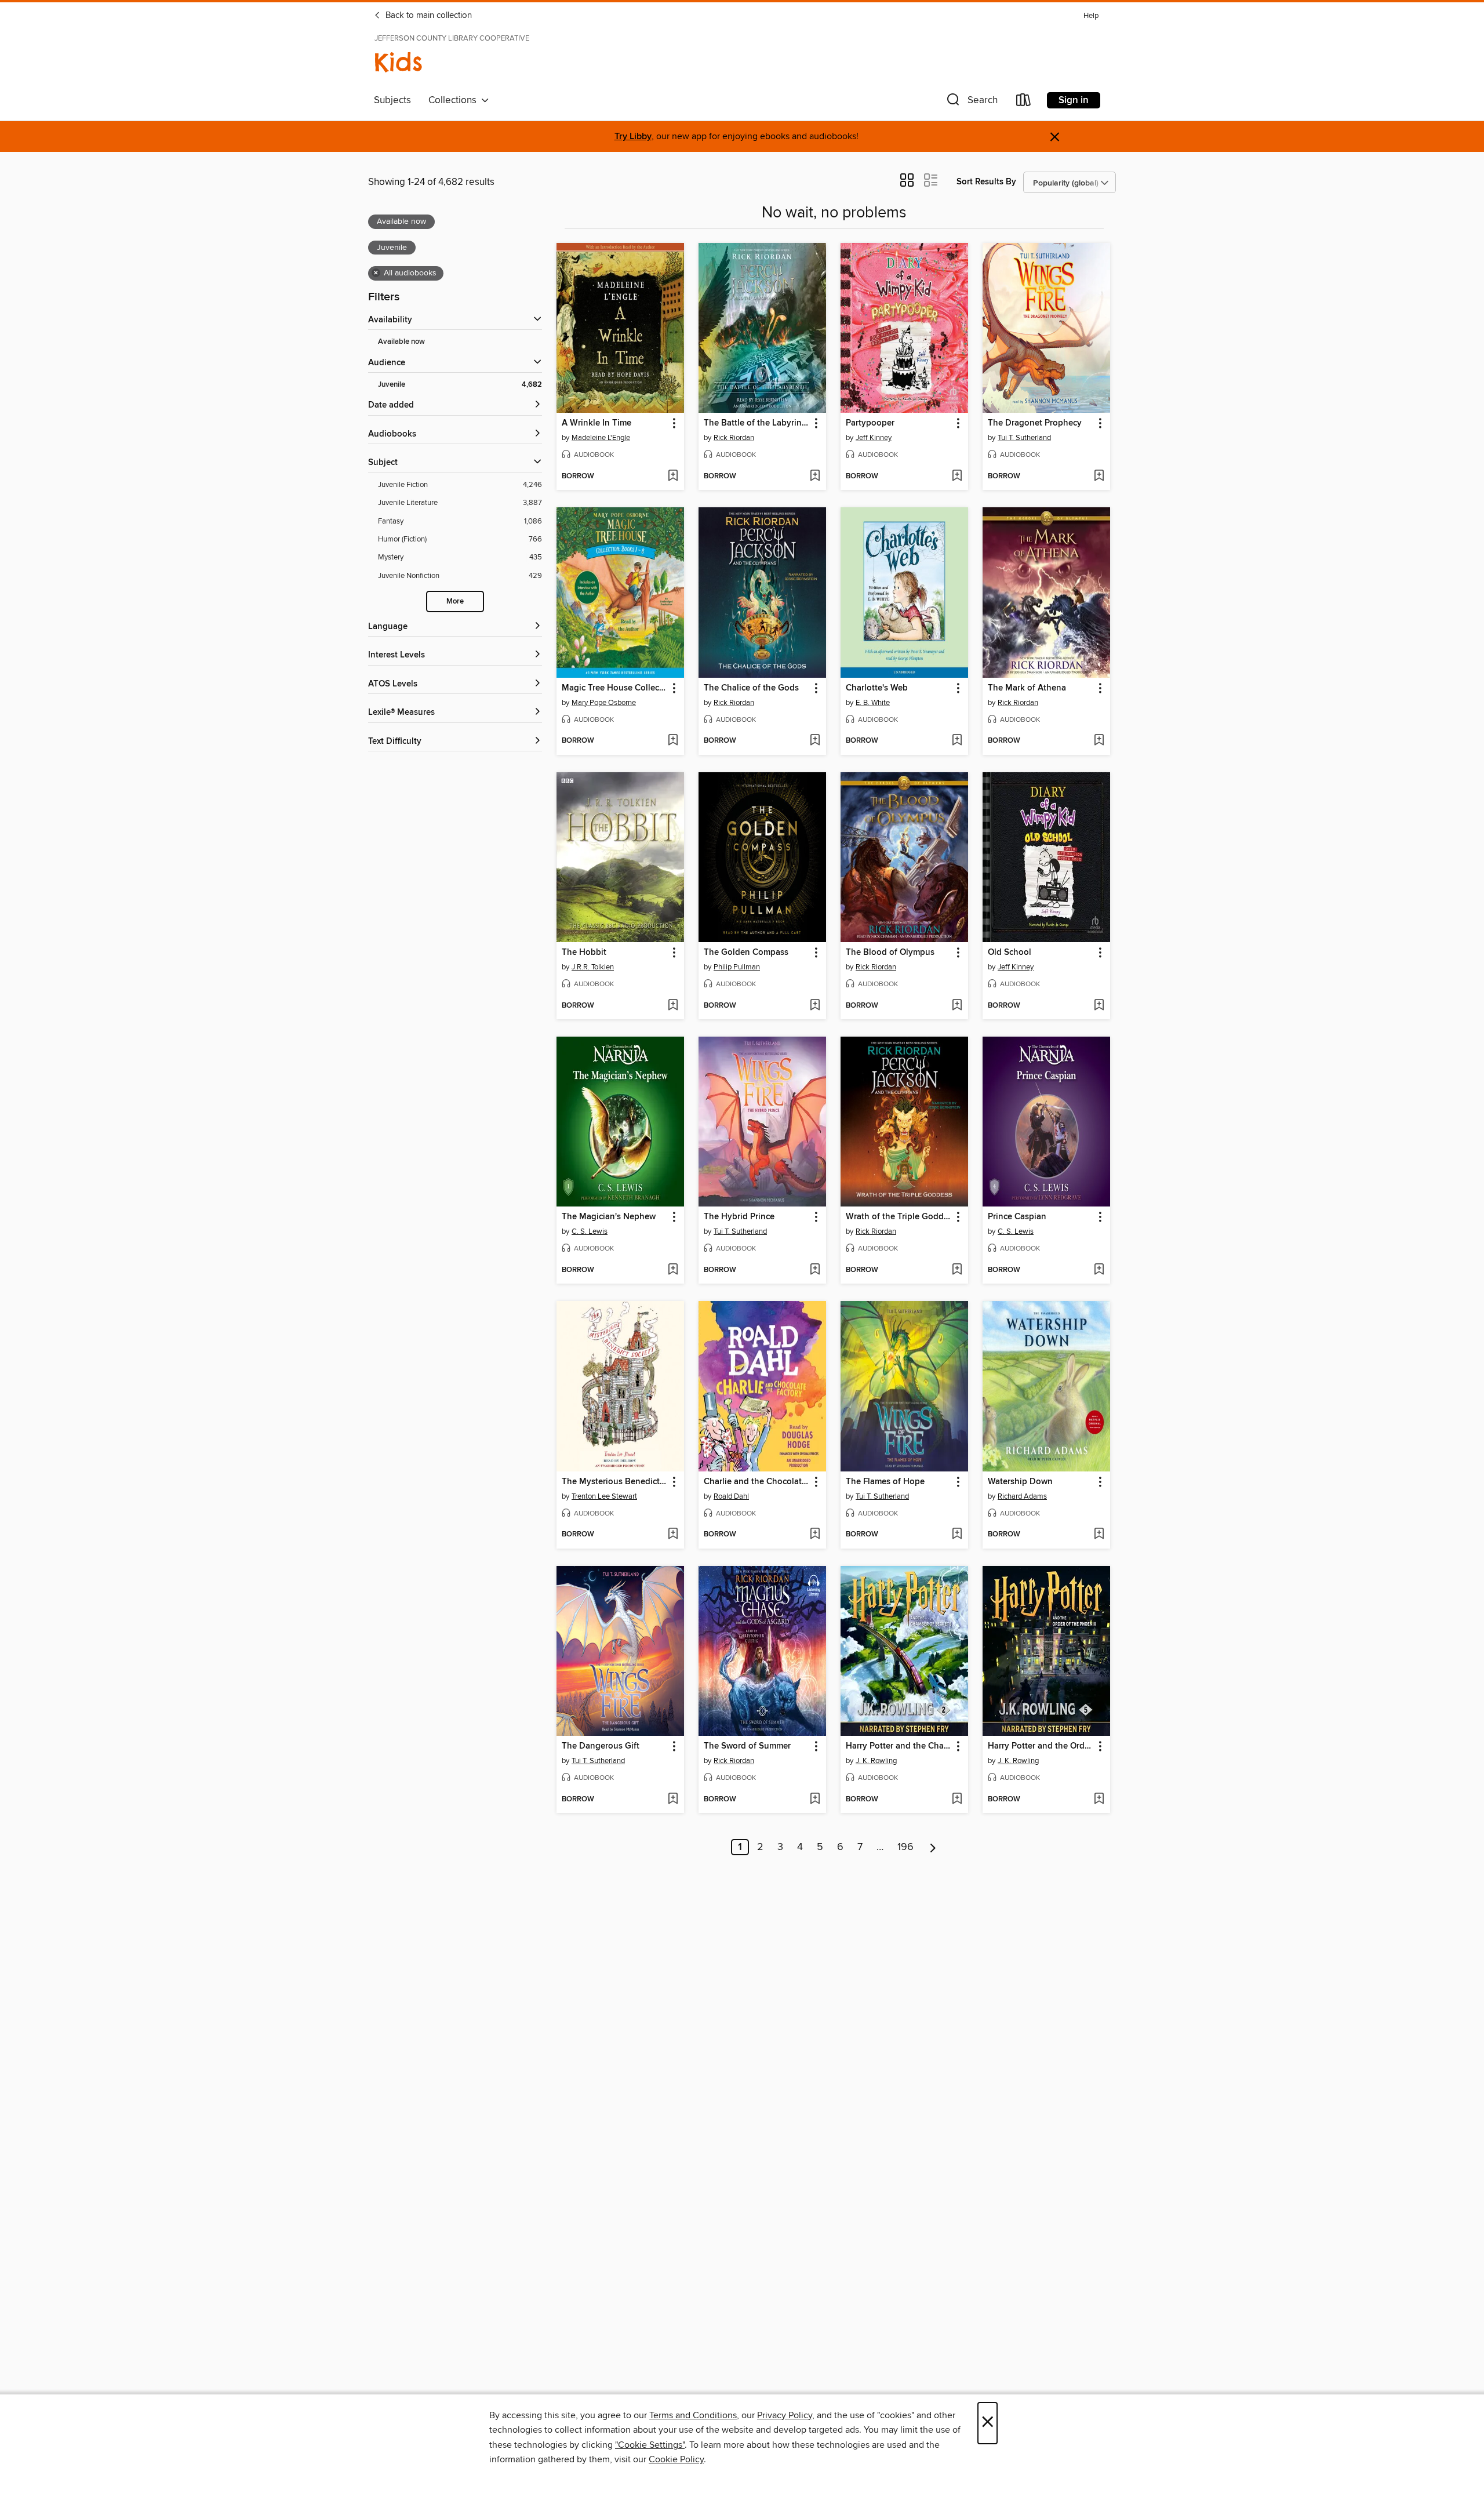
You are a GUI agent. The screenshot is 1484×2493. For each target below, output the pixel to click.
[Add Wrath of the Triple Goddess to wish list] (957, 1270)
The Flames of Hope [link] (885, 1482)
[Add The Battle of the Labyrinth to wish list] (815, 477)
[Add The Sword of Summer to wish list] (815, 1800)
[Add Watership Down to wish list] (1099, 1535)
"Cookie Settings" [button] (650, 2445)
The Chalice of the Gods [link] (751, 688)
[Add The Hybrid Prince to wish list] (815, 1270)
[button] (971, 102)
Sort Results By (986, 182)
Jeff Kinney (874, 438)
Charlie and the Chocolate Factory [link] (757, 1482)
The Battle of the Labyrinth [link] (757, 423)
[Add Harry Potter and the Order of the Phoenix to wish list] (1099, 1800)
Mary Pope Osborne (604, 703)
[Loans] (1024, 102)
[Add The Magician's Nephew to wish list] (673, 1270)
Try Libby (633, 137)
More (455, 602)
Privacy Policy (785, 2415)
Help (1091, 16)
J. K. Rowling (876, 1761)
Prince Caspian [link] (1017, 1217)
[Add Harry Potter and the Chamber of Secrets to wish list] (957, 1800)
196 (905, 1847)
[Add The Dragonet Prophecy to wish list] (1099, 477)
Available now (401, 342)
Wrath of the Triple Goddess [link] (899, 1217)
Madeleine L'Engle (601, 438)
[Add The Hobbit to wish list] (673, 1006)
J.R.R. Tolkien (593, 967)
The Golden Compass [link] (746, 953)
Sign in (1074, 100)
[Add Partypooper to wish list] (957, 477)
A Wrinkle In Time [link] (596, 423)
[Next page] (933, 1847)
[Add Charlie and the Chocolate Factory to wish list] (815, 1535)
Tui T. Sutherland (1024, 438)
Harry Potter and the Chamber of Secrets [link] (899, 1746)
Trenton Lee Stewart (604, 1496)
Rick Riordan (734, 438)
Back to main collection (428, 16)
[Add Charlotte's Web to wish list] (957, 741)
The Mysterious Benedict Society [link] (615, 1482)
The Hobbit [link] (584, 953)
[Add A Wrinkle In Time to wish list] (673, 477)
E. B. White (873, 703)
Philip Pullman (737, 967)
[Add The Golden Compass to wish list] (815, 1006)
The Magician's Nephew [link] (609, 1217)
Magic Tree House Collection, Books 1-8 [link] (615, 688)
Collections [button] (455, 100)
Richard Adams (1022, 1496)
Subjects (392, 100)
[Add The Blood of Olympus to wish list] (957, 1006)
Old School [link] (1010, 953)
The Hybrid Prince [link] (739, 1217)
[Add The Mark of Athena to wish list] (1099, 741)
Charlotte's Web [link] (877, 688)
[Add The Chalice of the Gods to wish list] (815, 741)
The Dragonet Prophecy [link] (1035, 423)
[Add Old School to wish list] (1099, 1006)
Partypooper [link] (870, 423)
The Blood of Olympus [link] (890, 953)
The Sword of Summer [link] (747, 1746)
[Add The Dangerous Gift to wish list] (673, 1800)
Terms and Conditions (693, 2415)
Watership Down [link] (1020, 1482)
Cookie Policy (676, 2459)
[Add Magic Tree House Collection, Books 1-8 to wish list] (673, 741)
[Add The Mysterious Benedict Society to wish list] (673, 1535)
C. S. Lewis (590, 1231)
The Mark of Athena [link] (1027, 688)
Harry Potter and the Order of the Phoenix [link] (1041, 1746)
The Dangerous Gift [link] (601, 1746)
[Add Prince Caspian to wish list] (1099, 1270)
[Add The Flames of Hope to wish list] (957, 1535)
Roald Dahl (731, 1496)
